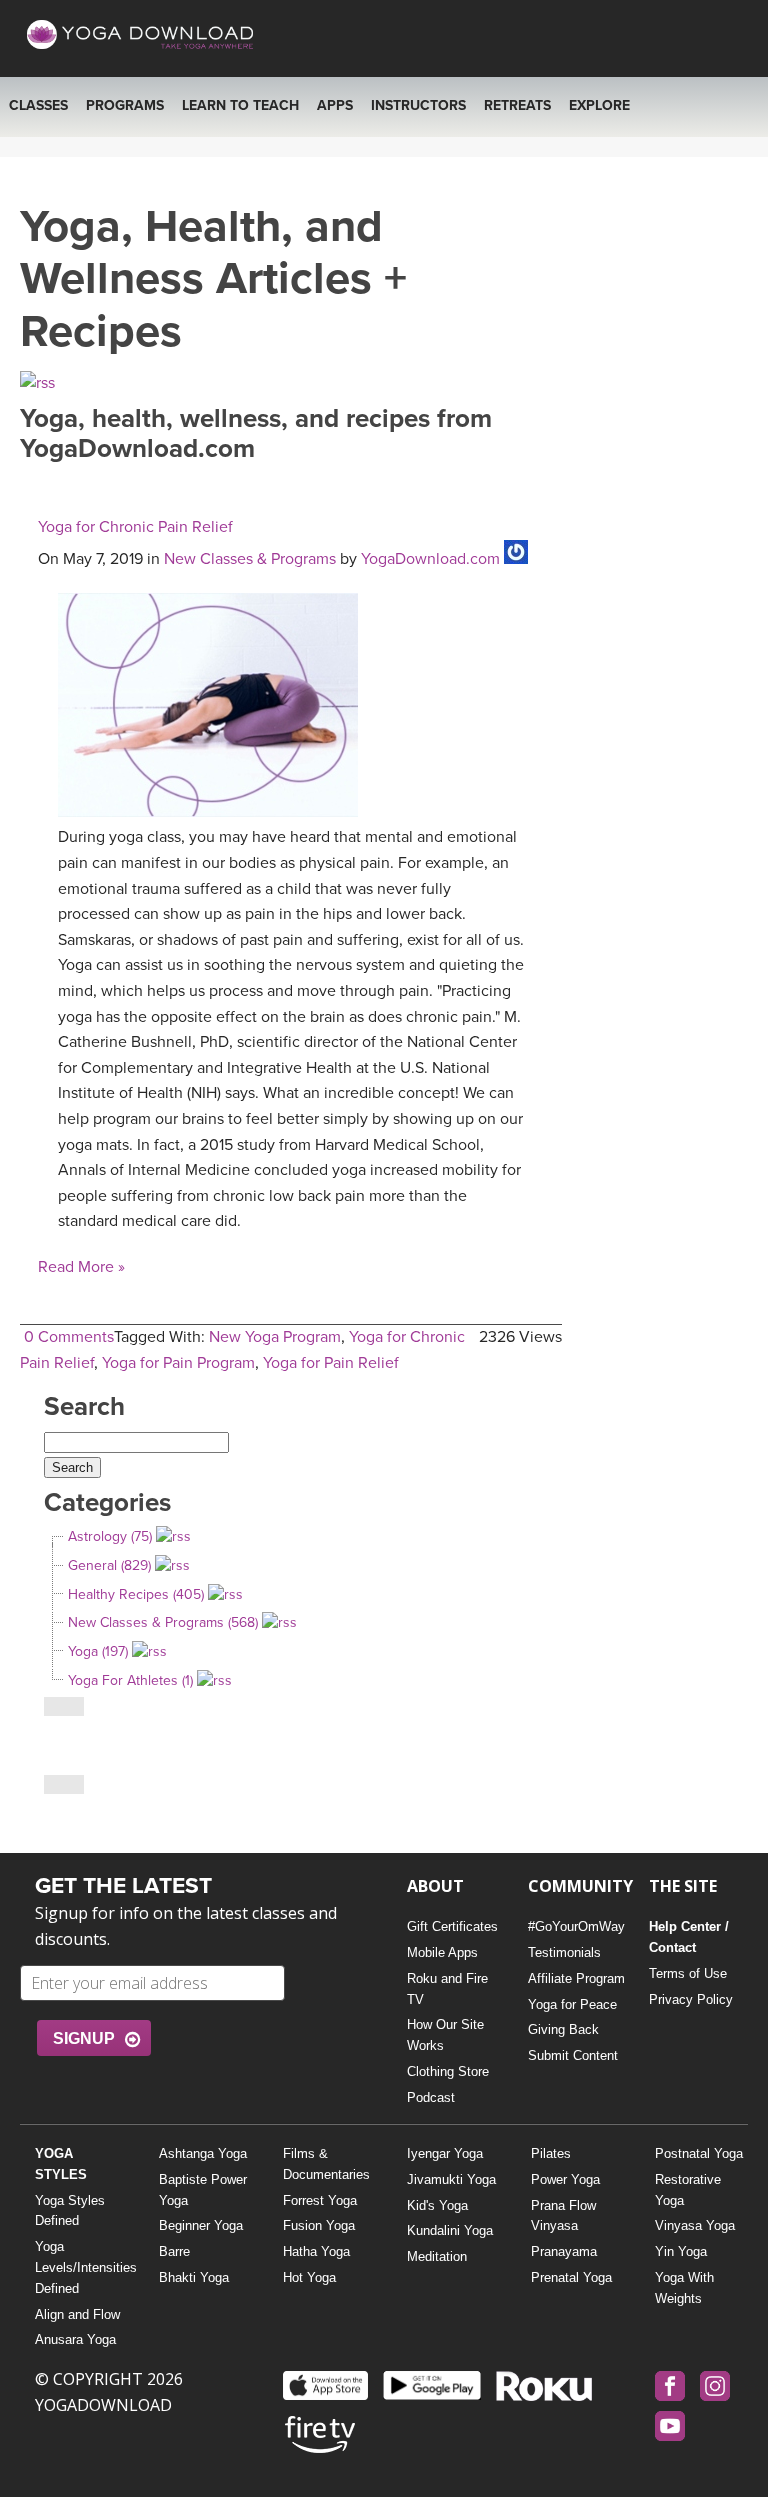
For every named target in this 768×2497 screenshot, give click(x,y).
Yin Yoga (681, 2251)
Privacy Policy (691, 1999)
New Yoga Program (275, 1337)
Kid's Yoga (437, 2205)
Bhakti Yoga (194, 2277)
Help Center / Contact (689, 1937)
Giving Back (563, 2029)
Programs (125, 105)
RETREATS (517, 105)
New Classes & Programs (250, 559)
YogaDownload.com (430, 559)
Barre (174, 2251)
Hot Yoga (309, 2277)
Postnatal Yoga (699, 2153)
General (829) (109, 1565)
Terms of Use (688, 1973)
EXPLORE (599, 105)
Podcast (431, 2097)
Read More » (81, 1267)
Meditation (437, 2256)
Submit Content (573, 2055)
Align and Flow (77, 2314)
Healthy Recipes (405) (136, 1594)
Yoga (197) (98, 1651)
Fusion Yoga (319, 2225)
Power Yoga (565, 2179)
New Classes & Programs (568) (163, 1622)
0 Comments (69, 1337)
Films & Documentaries (326, 2164)
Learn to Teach (240, 105)
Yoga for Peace (572, 2004)
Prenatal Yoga (571, 2277)
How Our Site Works (445, 2035)
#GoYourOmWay (576, 1926)
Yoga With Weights (684, 2288)
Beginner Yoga (201, 2225)
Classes (38, 105)
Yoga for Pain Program (178, 1363)
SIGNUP (84, 2038)
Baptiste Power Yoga (203, 2190)
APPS (335, 105)
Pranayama (564, 2251)
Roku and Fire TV (447, 1989)
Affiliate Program (576, 1978)
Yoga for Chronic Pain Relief (135, 527)
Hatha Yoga (316, 2251)
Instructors (418, 105)
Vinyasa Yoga (695, 2225)
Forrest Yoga (320, 2200)
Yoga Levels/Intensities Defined (81, 2267)
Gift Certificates (452, 1926)
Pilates (551, 2153)
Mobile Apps (442, 1952)
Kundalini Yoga (450, 2230)
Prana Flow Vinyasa (563, 2216)
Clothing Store (448, 2071)
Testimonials (564, 1952)
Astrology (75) (110, 1536)
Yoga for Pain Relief (331, 1363)
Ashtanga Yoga (203, 2153)
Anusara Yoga (75, 2339)
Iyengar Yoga (445, 2153)
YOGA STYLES (61, 2164)
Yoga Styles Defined (70, 2211)
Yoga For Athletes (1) (130, 1680)
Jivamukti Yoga (451, 2179)
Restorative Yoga (688, 2190)
